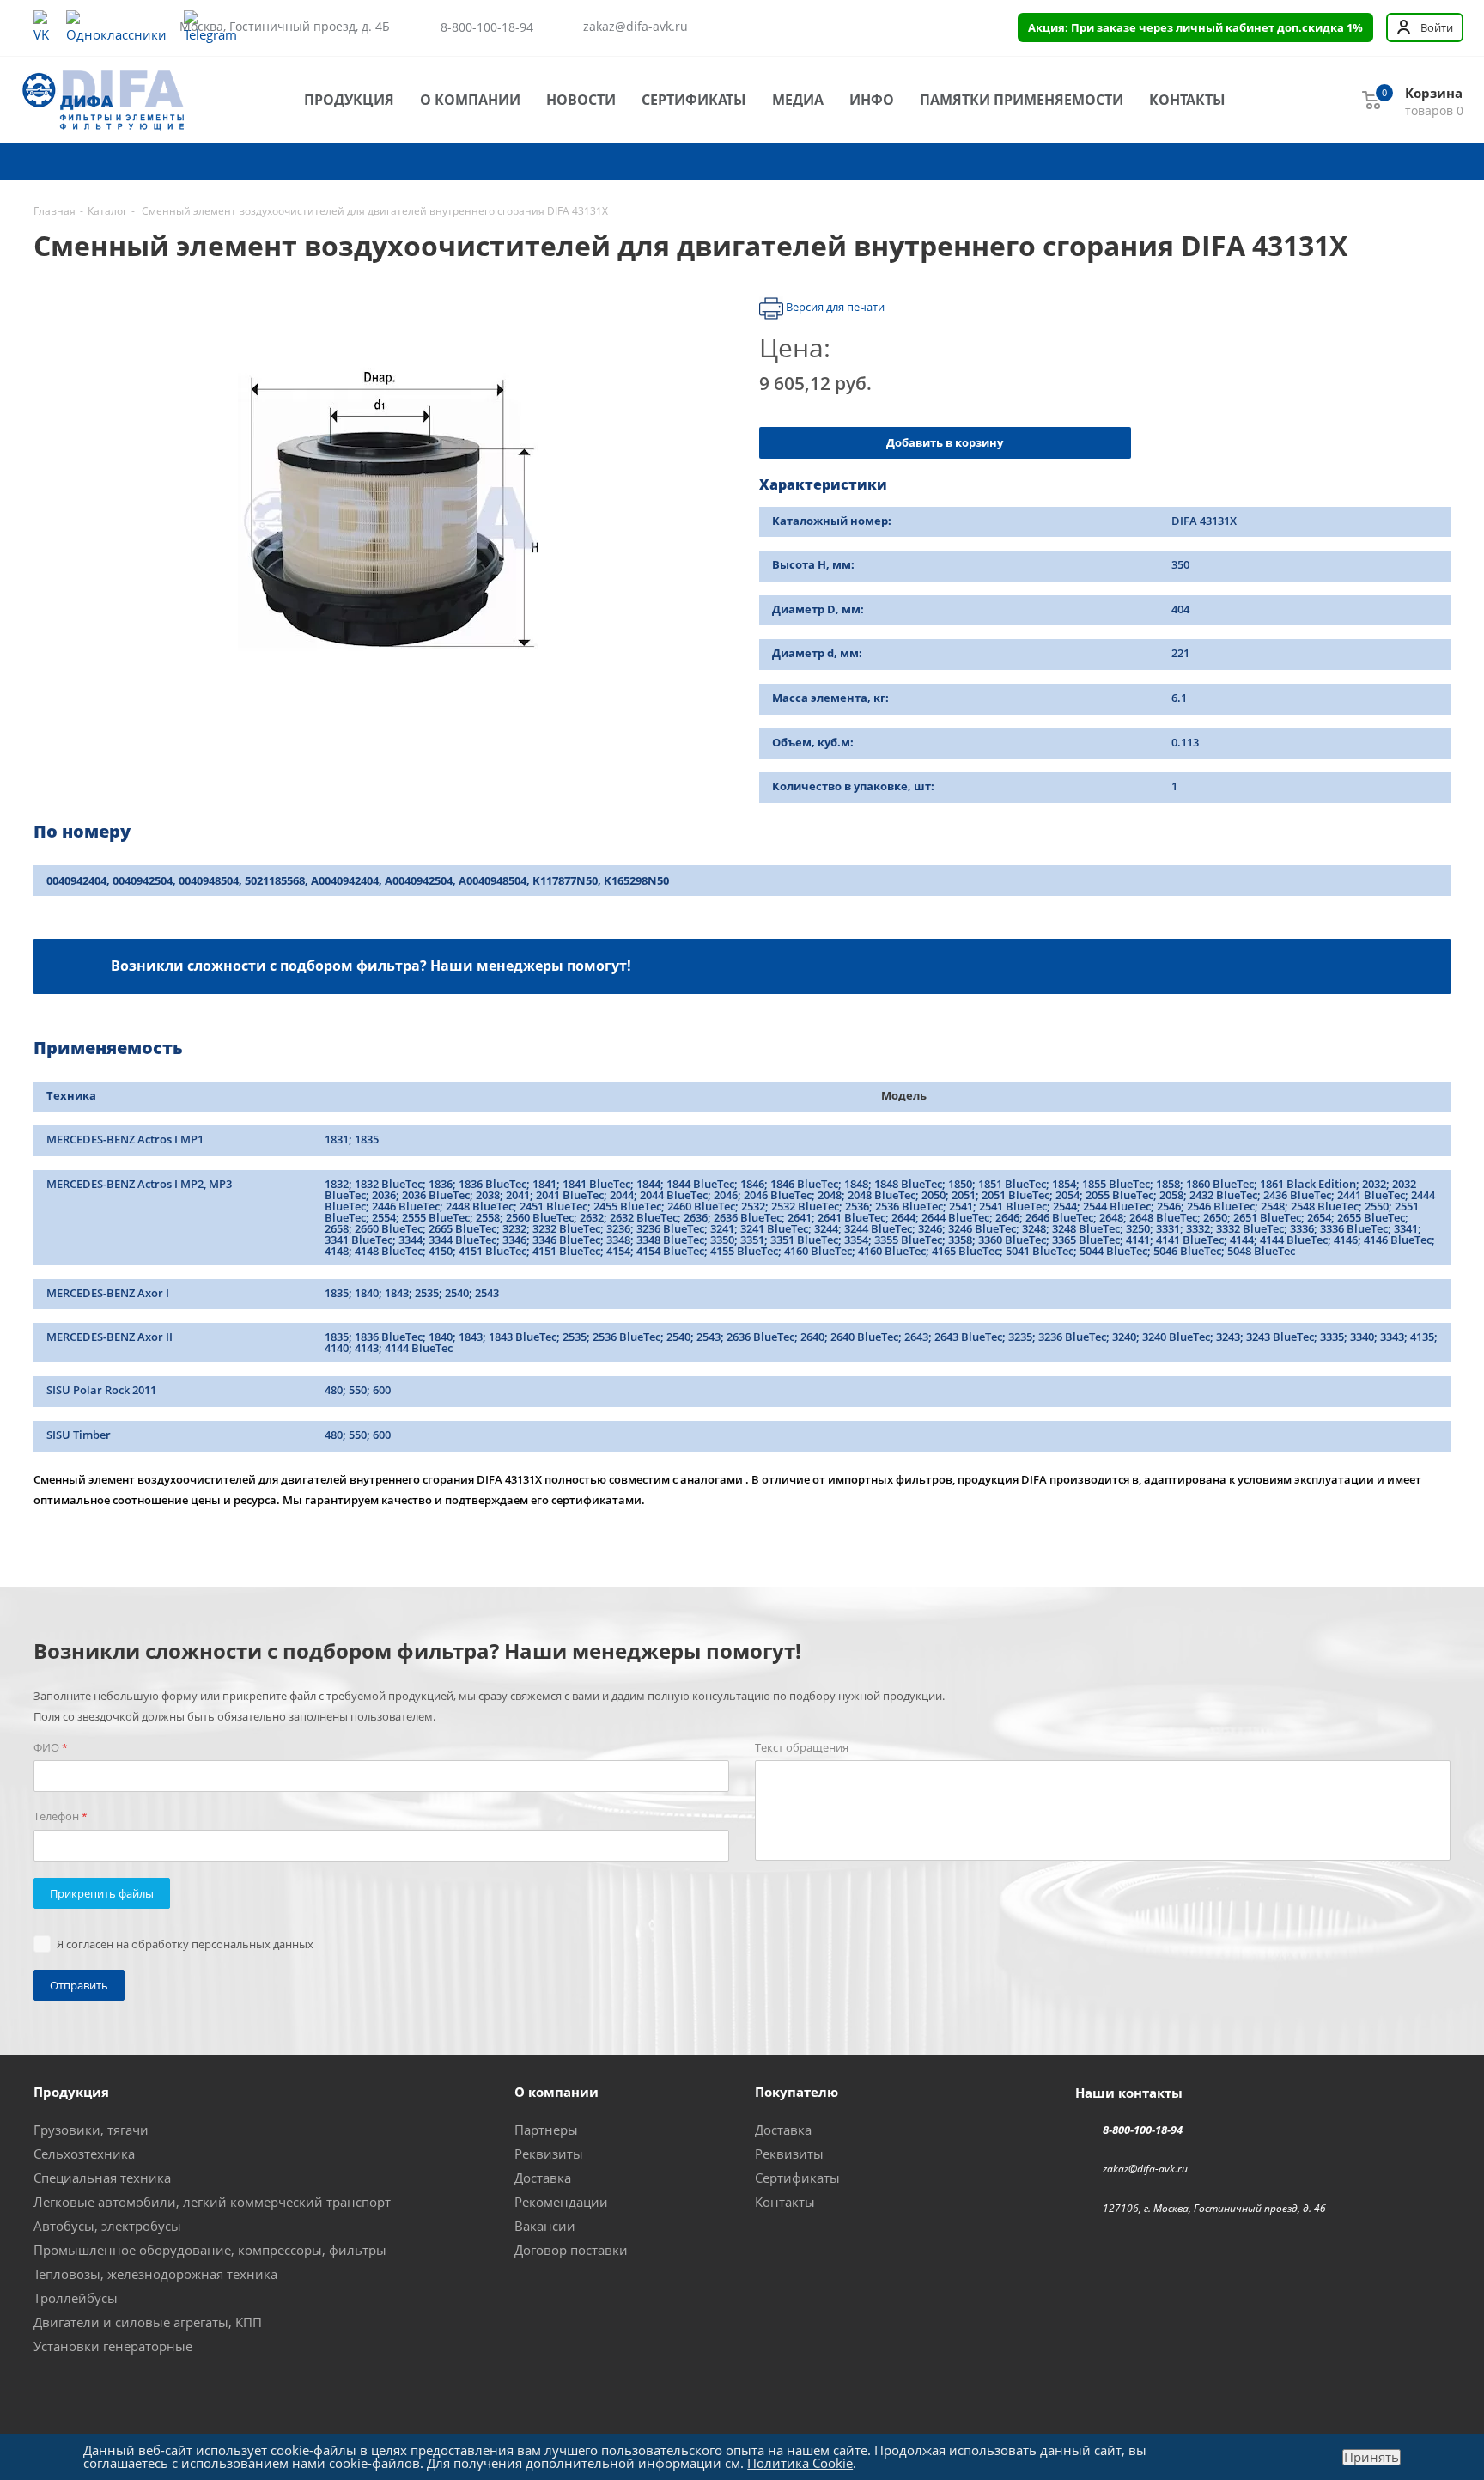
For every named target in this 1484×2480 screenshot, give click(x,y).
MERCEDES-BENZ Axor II (109, 1337)
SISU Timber (79, 1435)
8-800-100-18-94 (487, 27)
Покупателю (797, 2092)
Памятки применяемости (1022, 100)
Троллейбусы (76, 2298)
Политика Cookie (800, 2463)
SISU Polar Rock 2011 (101, 1390)
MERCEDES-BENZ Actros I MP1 (125, 1139)
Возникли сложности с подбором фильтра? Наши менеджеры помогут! (371, 965)
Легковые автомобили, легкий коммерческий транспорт (212, 2202)
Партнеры (546, 2130)
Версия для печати (834, 308)
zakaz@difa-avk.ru (636, 27)
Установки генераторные (113, 2346)
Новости (581, 100)
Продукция (349, 100)
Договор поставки (571, 2250)
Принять (1371, 2457)
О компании (470, 100)
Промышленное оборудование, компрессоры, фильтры (210, 2250)
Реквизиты (549, 2154)
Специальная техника (102, 2178)
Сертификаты (694, 100)
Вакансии (545, 2226)
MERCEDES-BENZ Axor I (108, 1293)
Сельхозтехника (84, 2154)
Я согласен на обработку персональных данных (185, 1944)
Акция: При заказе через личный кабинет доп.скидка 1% (1195, 27)
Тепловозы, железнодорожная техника (155, 2274)
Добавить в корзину (945, 442)
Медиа (798, 100)
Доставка (543, 2178)
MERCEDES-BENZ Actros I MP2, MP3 (139, 1184)
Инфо (872, 100)
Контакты (1187, 100)
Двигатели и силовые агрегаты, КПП (148, 2322)
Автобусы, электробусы (107, 2226)
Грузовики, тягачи (91, 2130)
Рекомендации (561, 2202)
